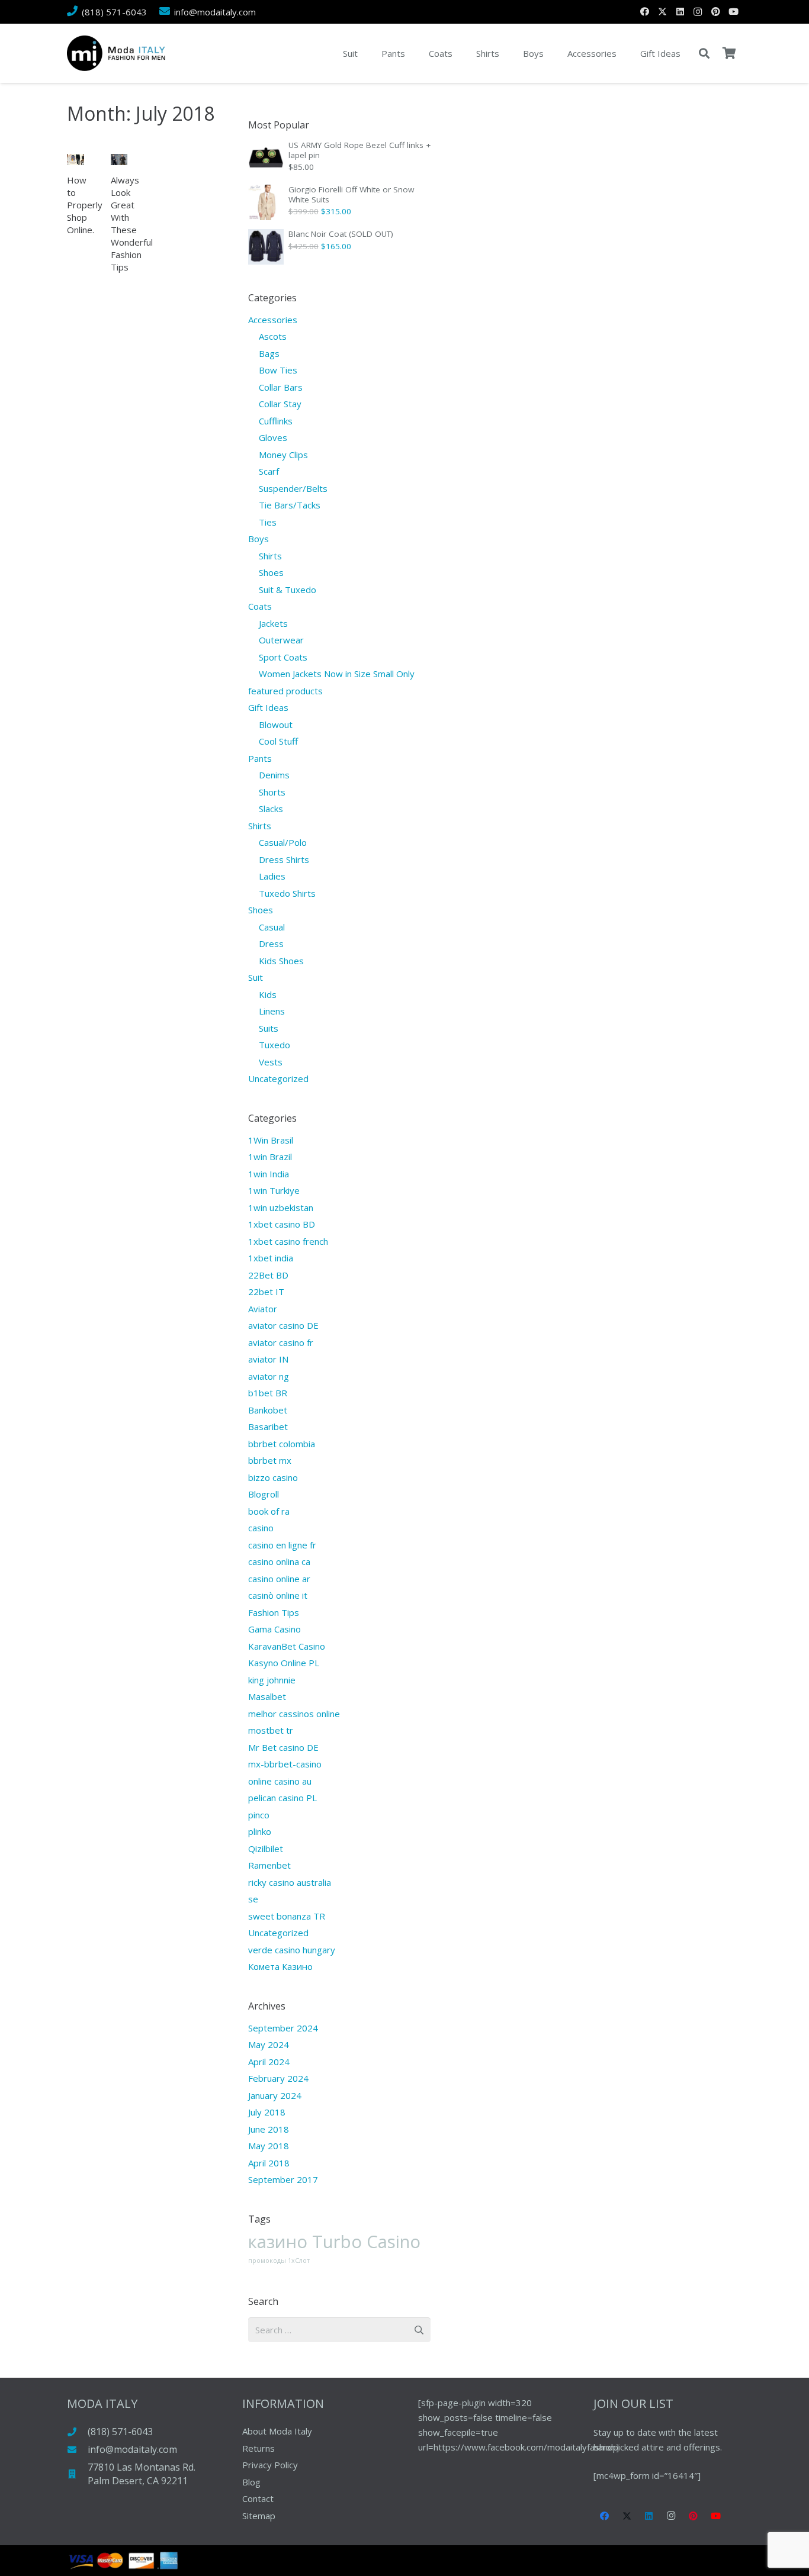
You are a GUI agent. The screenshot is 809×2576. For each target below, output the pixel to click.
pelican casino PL (282, 1798)
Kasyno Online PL (284, 1663)
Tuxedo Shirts (287, 893)
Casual (272, 927)
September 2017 (283, 2179)
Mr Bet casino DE (283, 1747)
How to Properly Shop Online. (85, 205)
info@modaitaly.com (132, 2449)
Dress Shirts (284, 859)
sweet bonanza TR (287, 1916)
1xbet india (271, 1258)
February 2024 (278, 2078)
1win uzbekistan (281, 1207)
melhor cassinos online (294, 1714)
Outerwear (281, 640)
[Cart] (729, 53)
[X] (662, 12)
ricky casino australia (290, 1882)
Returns (259, 2448)
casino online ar (279, 1579)
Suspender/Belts (293, 488)
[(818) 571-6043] (77, 2432)
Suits (269, 1028)
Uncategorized (278, 1078)
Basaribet (268, 1427)
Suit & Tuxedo (288, 590)
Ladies (272, 876)
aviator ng (269, 1376)
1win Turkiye (274, 1190)
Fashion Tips (274, 1612)
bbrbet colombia (282, 1444)
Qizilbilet (266, 1849)
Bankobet (268, 1410)
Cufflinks (276, 421)
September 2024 (283, 2028)
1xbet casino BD (282, 1224)
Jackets (273, 623)
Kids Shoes (281, 961)
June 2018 (269, 2129)
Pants (260, 758)
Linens (272, 1011)
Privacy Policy (270, 2465)
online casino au (280, 1781)
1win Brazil (270, 1157)
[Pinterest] (715, 12)
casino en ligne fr (282, 1545)
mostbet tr (271, 1730)
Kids (268, 994)
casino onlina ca (279, 1561)
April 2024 (269, 2062)
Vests (271, 1062)
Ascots (273, 336)
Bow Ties (278, 370)
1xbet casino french (288, 1241)
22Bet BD (268, 1275)
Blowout (276, 724)
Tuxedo (275, 1045)
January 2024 (275, 2095)
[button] (704, 53)
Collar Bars (281, 387)
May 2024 (269, 2044)
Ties (268, 522)
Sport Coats (283, 657)
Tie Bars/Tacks (290, 505)
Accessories (273, 320)
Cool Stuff (278, 741)
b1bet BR (268, 1393)
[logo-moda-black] (116, 53)
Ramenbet (269, 1865)
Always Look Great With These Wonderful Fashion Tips (132, 223)
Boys (259, 539)
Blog (251, 2482)
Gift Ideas (268, 707)
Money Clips (283, 455)
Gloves (273, 437)
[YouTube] (733, 12)
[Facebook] (644, 12)
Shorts (272, 792)
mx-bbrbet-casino (285, 1764)
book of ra (269, 1511)
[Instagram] (698, 12)
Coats (260, 606)
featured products (285, 691)
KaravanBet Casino (287, 1646)
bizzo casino (273, 1477)
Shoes (271, 572)
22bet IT (266, 1292)
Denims (274, 775)
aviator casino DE (283, 1325)
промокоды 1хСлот (279, 2261)
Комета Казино (280, 1966)
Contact (258, 2498)
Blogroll (264, 1494)
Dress (271, 944)
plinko (260, 1831)
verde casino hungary (292, 1950)
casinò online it (278, 1595)
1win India (269, 1174)
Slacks (271, 809)
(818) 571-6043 (120, 2432)
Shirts (270, 556)
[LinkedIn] (680, 12)
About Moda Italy (277, 2431)
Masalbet (267, 1696)
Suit (256, 977)
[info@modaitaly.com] (77, 2450)
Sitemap (259, 2516)
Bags (269, 353)
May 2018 (269, 2146)
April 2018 (269, 2163)
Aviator (263, 1309)
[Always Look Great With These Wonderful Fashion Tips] (119, 160)
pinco (259, 1815)
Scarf (269, 471)
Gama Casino (275, 1629)
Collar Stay (280, 404)
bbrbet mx (270, 1460)
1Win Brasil (271, 1140)
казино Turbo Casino (334, 2242)
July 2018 (267, 2112)
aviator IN (268, 1359)
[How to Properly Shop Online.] (76, 160)
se (253, 1899)
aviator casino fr (281, 1342)
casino (261, 1528)
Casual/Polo (283, 842)
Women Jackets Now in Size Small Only (337, 674)
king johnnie (272, 1680)
